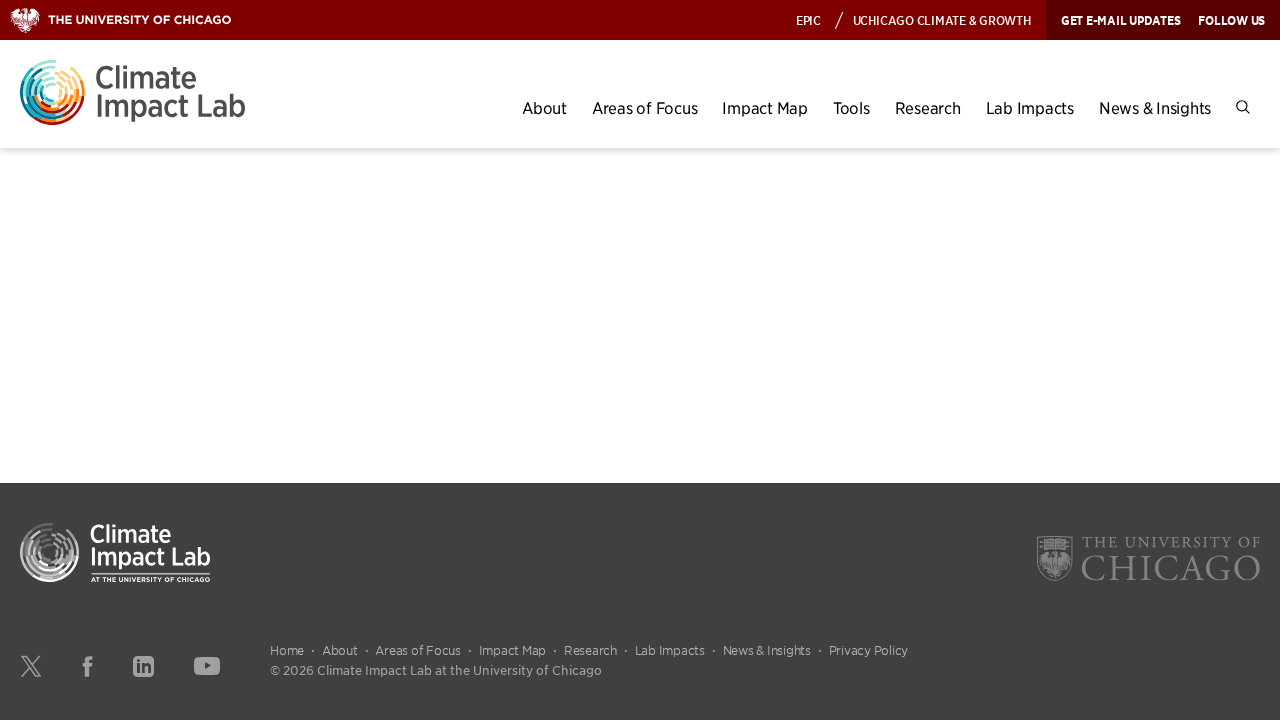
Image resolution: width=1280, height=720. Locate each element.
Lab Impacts (1030, 107)
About (544, 107)
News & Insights (1155, 107)
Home (287, 650)
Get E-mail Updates (1121, 20)
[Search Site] (1243, 107)
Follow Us (1231, 20)
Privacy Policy (869, 650)
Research (928, 107)
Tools (851, 107)
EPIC (808, 19)
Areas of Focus (645, 107)
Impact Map (765, 107)
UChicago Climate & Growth (942, 19)
